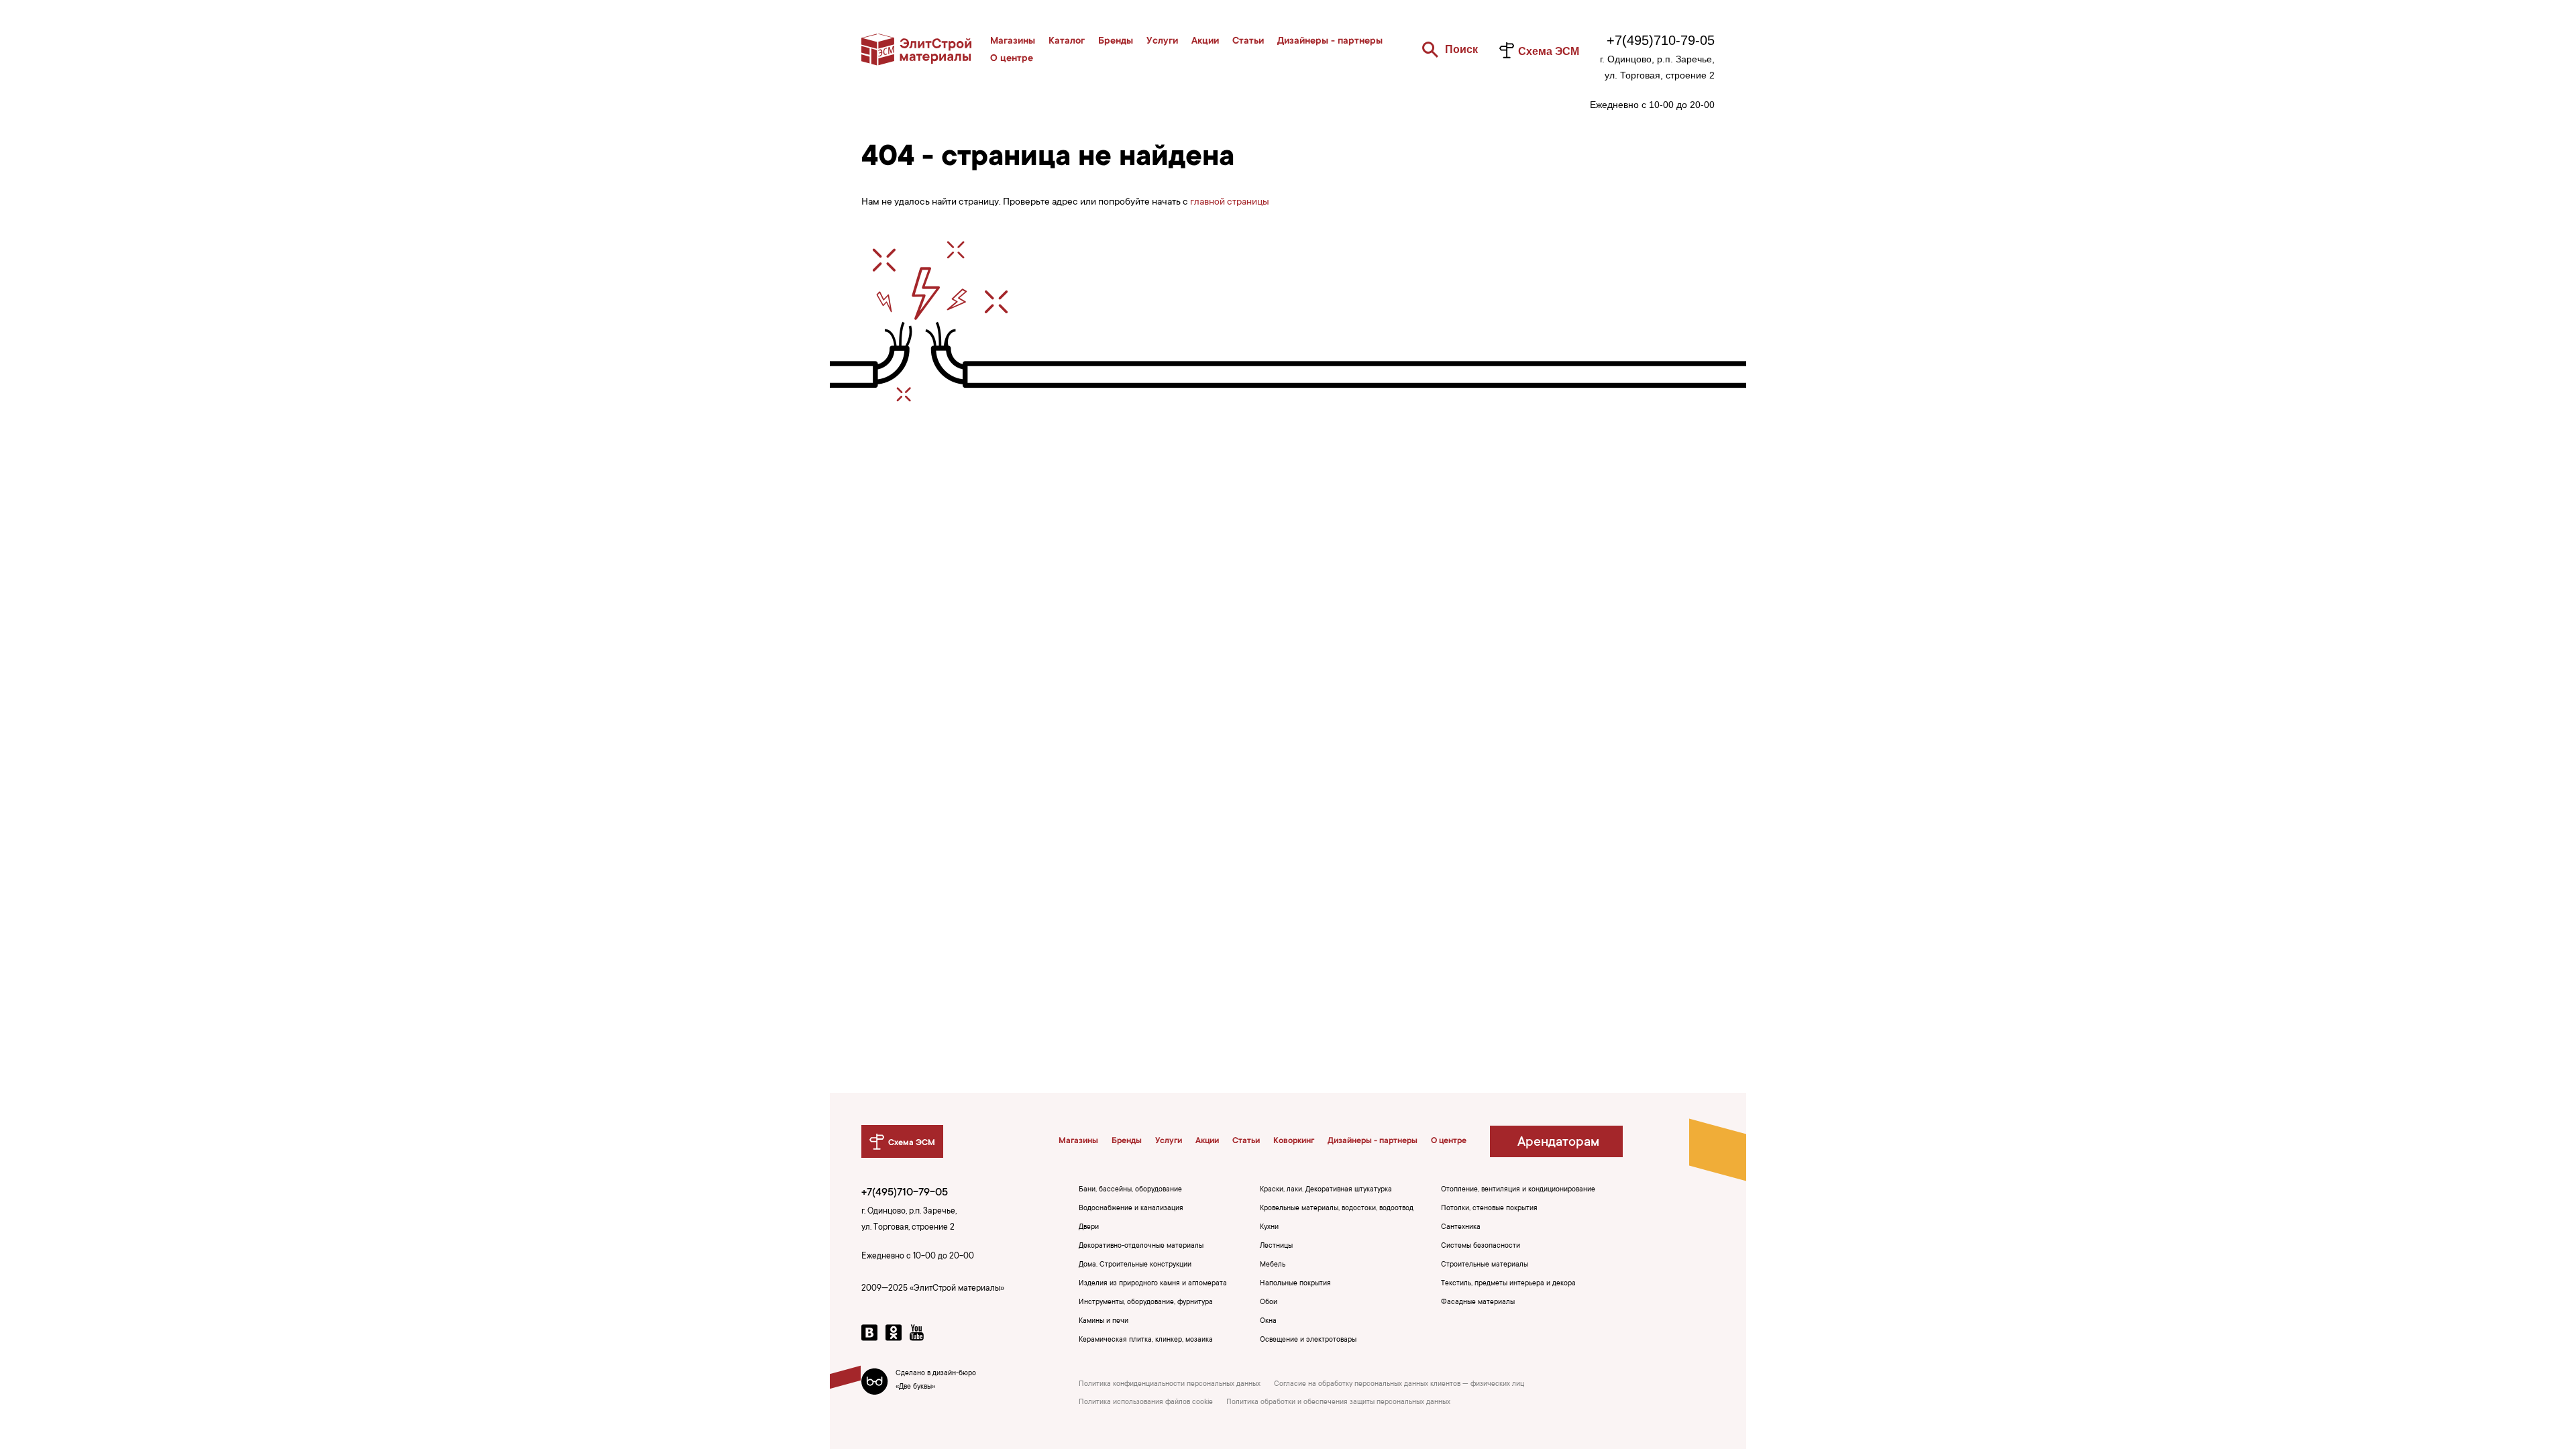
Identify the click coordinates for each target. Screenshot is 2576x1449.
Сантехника (1461, 1228)
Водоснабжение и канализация (1131, 1209)
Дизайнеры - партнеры (1330, 42)
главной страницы (1230, 203)
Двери (1089, 1228)
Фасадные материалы (1478, 1303)
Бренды (1116, 42)
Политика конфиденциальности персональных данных (1170, 1385)
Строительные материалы (1485, 1265)
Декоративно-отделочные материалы (1141, 1246)
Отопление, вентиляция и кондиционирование (1518, 1190)
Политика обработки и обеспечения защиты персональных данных (1338, 1403)
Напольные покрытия (1295, 1284)
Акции (1205, 42)
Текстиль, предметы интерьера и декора (1508, 1284)
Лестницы (1276, 1246)
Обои (1269, 1303)
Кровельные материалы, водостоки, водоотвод (1337, 1209)
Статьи (1248, 42)
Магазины (1013, 42)
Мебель (1273, 1265)
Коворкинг (1294, 1141)
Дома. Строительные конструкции (1135, 1265)
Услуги (1162, 42)
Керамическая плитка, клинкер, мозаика (1146, 1340)
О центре (1012, 59)
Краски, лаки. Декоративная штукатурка (1326, 1190)
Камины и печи (1104, 1322)
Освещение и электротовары (1308, 1340)
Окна (1268, 1322)
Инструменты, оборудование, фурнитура (1146, 1303)
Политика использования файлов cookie (1146, 1403)
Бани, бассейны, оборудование (1130, 1190)
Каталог (1067, 42)
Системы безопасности (1481, 1246)
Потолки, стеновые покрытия (1489, 1209)
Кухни (1269, 1228)
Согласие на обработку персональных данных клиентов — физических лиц (1399, 1385)
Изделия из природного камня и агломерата (1153, 1284)
